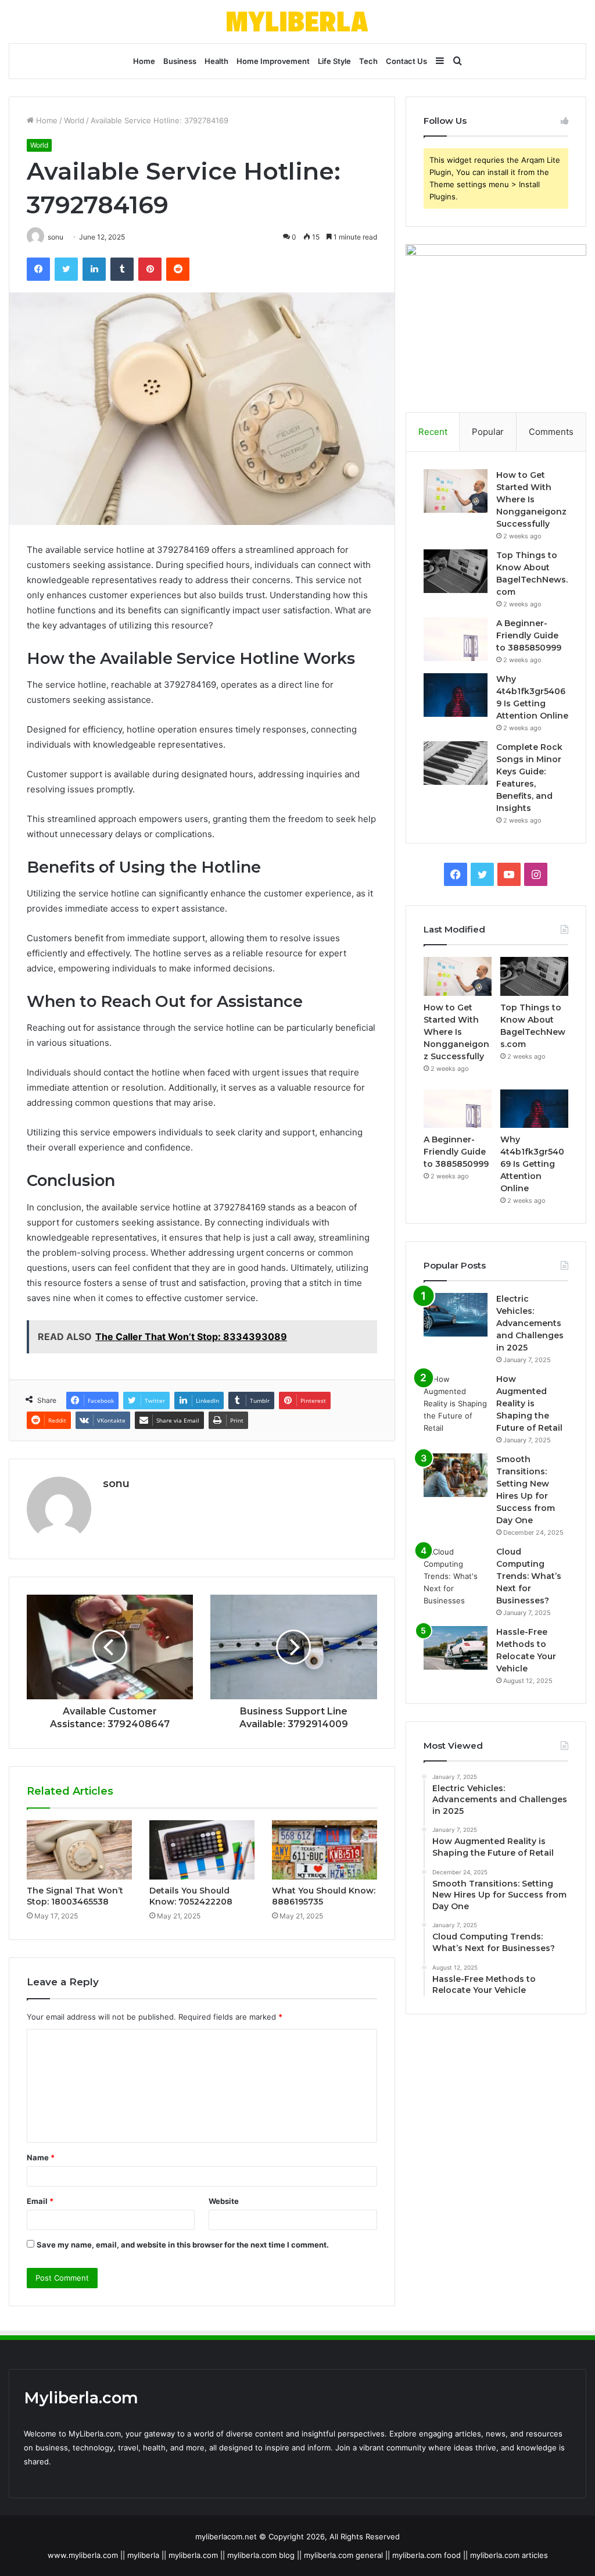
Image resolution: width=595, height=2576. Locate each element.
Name (41, 2157)
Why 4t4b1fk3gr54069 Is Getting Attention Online (532, 1164)
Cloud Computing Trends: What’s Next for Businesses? (529, 1576)
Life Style (334, 61)
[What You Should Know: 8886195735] (325, 1850)
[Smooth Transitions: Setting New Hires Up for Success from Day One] (456, 1475)
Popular (488, 432)
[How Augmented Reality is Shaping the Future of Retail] (456, 1404)
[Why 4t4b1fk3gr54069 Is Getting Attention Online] (456, 695)
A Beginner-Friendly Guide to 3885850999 (529, 635)
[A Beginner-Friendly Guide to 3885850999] (456, 639)
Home (144, 61)
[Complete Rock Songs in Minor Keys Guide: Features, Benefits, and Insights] (456, 763)
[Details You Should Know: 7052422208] (202, 1850)
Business (180, 61)
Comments (551, 432)
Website (224, 2201)
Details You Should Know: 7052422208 (191, 1896)
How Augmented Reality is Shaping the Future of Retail (529, 1403)
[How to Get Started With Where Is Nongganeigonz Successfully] (456, 491)
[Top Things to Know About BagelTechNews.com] (456, 571)
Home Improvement (273, 61)
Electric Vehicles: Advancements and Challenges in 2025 (530, 1323)
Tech (368, 61)
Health (216, 61)
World (74, 120)
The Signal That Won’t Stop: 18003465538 (75, 1896)
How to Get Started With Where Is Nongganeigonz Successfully (531, 499)
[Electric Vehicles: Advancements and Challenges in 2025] (456, 1315)
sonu (116, 1484)
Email (40, 2201)
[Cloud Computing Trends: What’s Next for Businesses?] (456, 1576)
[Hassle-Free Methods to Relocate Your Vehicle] (456, 1648)
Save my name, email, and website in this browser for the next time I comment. (183, 2245)
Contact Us (406, 61)
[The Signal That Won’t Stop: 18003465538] (79, 1850)
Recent (433, 432)
